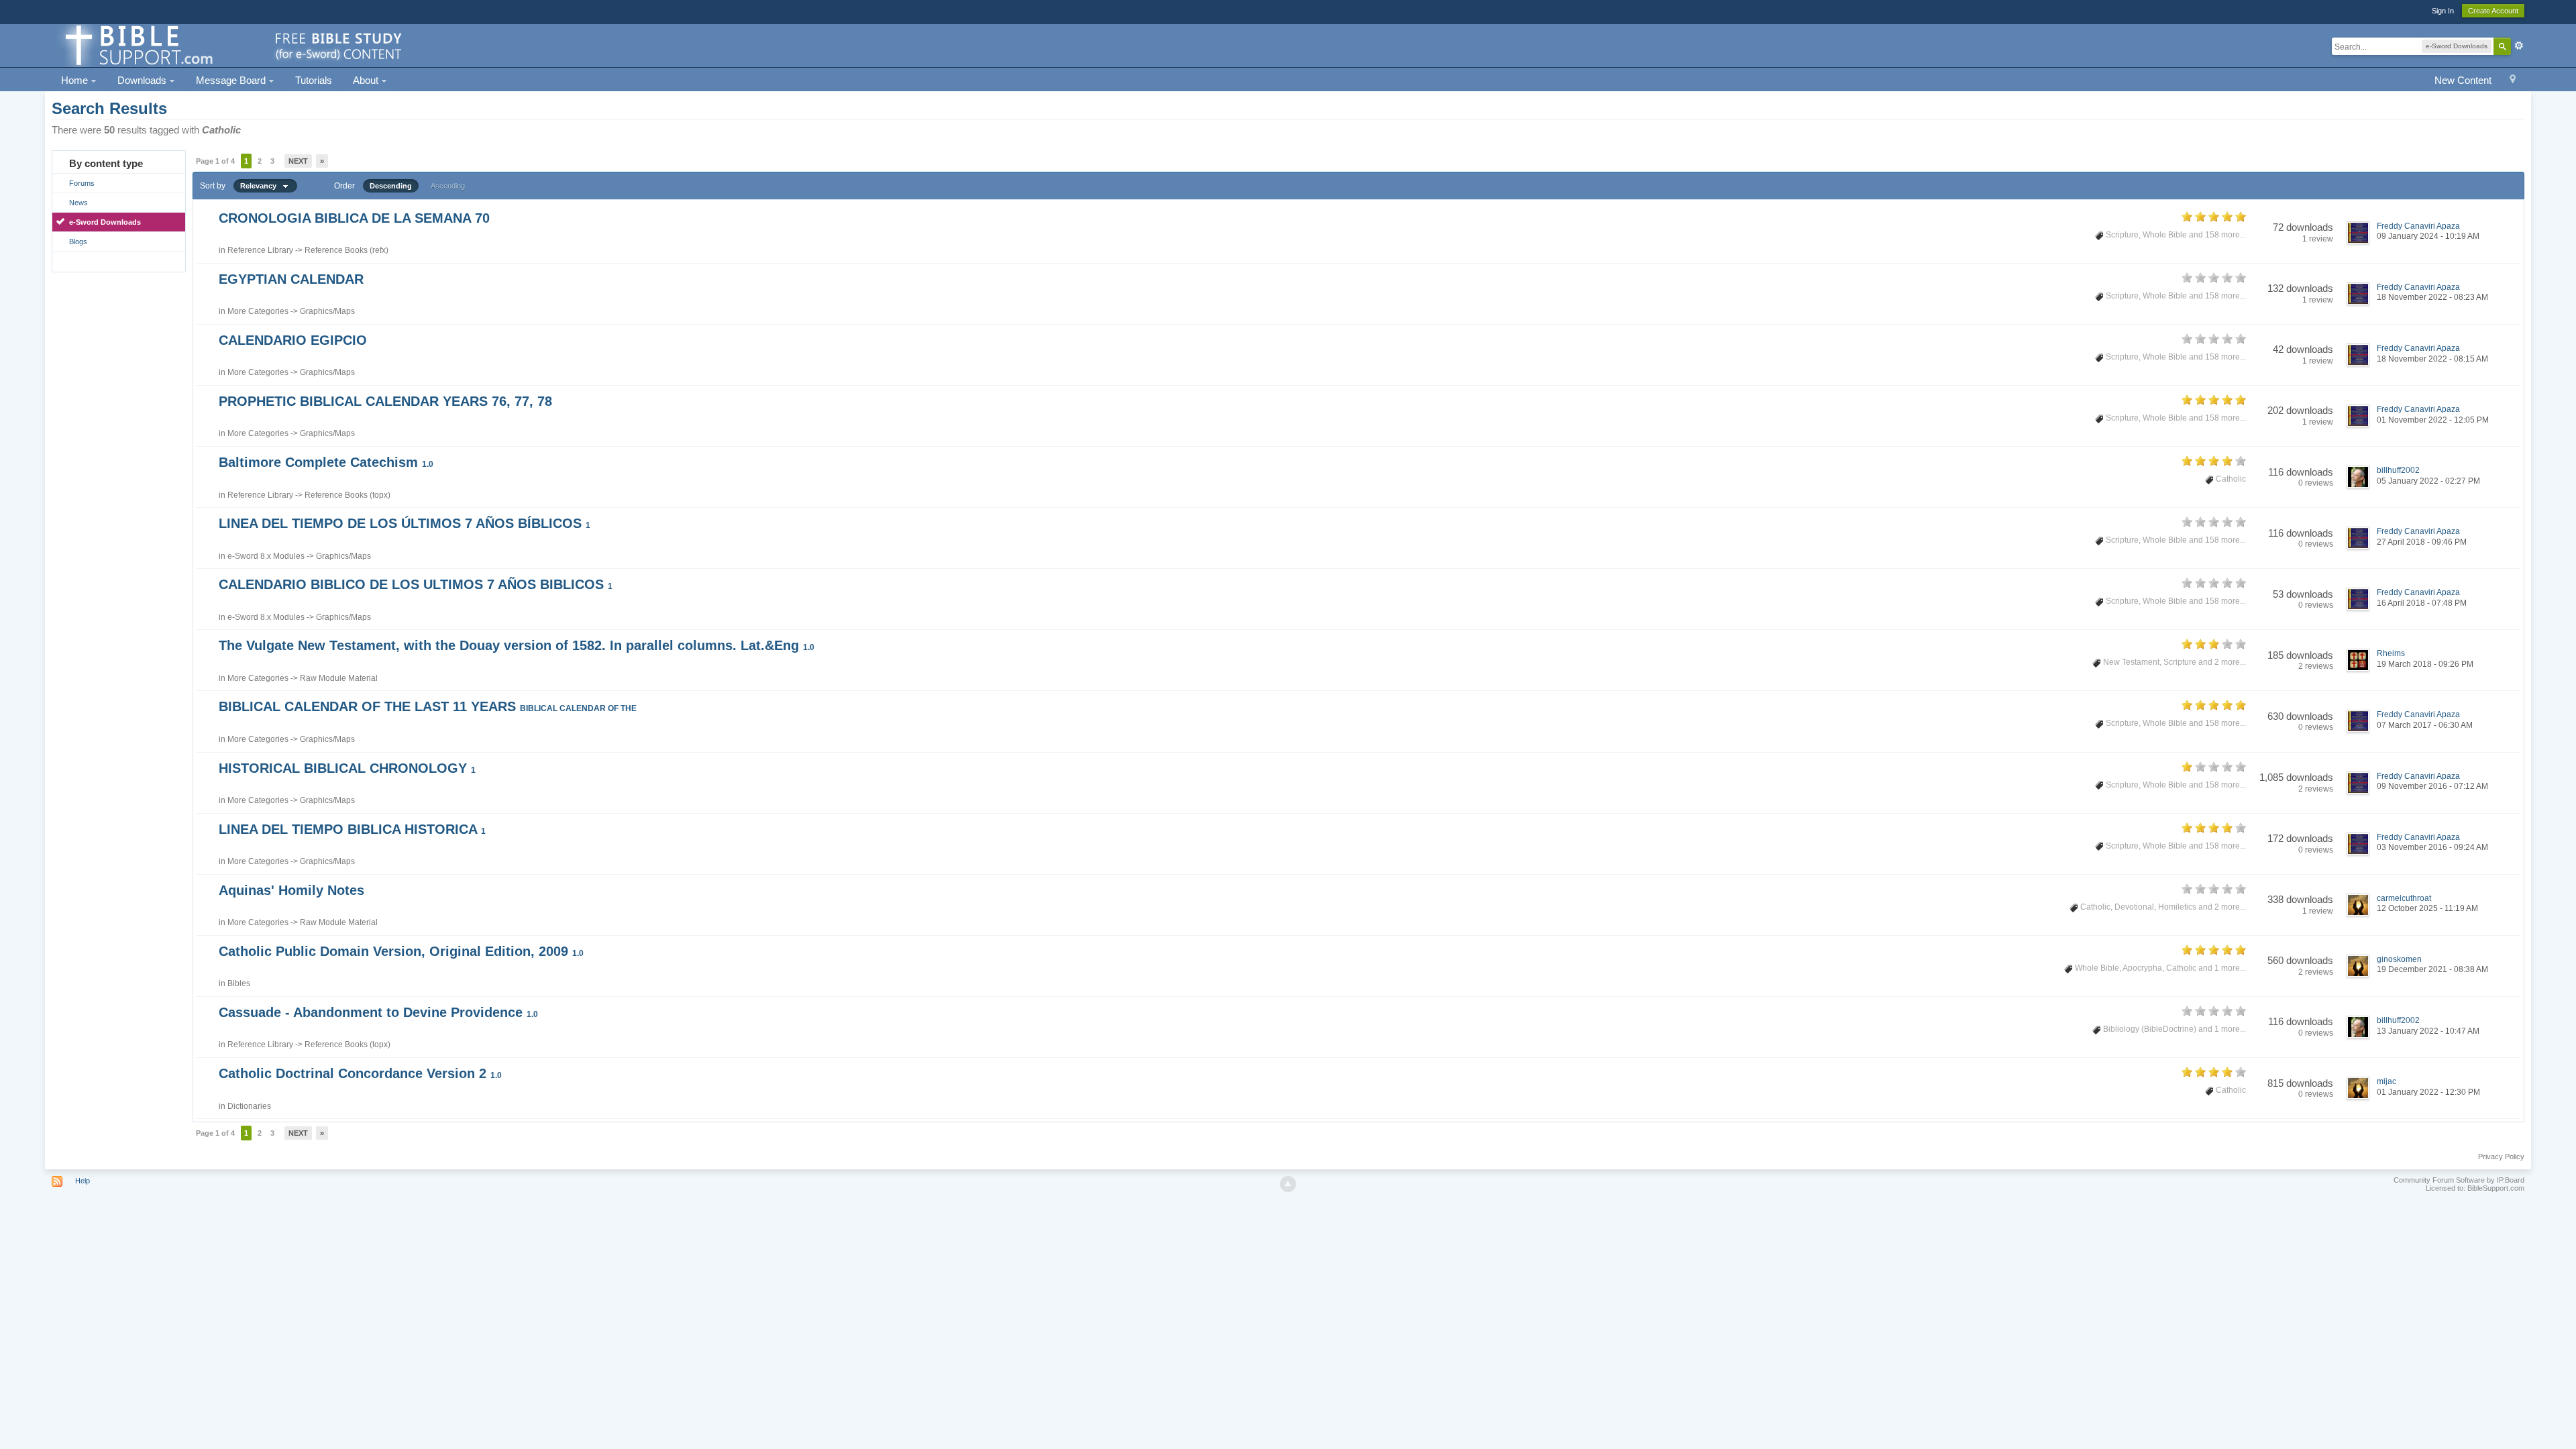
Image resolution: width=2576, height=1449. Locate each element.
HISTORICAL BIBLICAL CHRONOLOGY (347, 768)
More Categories (258, 311)
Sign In (2443, 11)
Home (76, 80)
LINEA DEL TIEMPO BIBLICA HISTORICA (352, 829)
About (367, 80)
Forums (82, 183)
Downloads (143, 80)
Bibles (239, 983)
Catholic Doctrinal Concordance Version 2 (360, 1073)
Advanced (2519, 46)
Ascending (448, 186)
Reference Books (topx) (347, 495)
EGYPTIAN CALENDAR (291, 279)
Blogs (78, 241)
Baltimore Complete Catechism (326, 462)
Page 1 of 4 (215, 161)
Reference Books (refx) (346, 250)
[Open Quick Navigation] (2513, 81)
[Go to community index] (231, 45)
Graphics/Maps (327, 311)
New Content (2463, 80)
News (78, 203)
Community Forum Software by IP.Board (2459, 1180)
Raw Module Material (339, 678)
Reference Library (260, 250)
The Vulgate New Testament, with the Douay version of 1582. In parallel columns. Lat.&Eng (517, 645)
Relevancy (261, 186)
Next (298, 161)
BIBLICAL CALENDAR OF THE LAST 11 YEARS (428, 706)
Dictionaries (249, 1106)
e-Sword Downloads (105, 222)
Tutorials (314, 80)
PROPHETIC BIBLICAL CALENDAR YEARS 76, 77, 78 (385, 401)
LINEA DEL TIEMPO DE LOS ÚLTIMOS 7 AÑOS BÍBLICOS (405, 523)
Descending (391, 186)
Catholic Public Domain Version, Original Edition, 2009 (401, 951)
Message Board (232, 80)
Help (83, 1181)
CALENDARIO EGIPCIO (293, 340)
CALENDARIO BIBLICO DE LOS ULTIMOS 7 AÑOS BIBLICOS (416, 584)
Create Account (2493, 11)
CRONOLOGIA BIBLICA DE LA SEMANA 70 (354, 218)
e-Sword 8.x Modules (266, 556)
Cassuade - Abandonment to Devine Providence (378, 1012)
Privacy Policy (2501, 1157)
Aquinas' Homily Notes (291, 890)
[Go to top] (1288, 1184)
